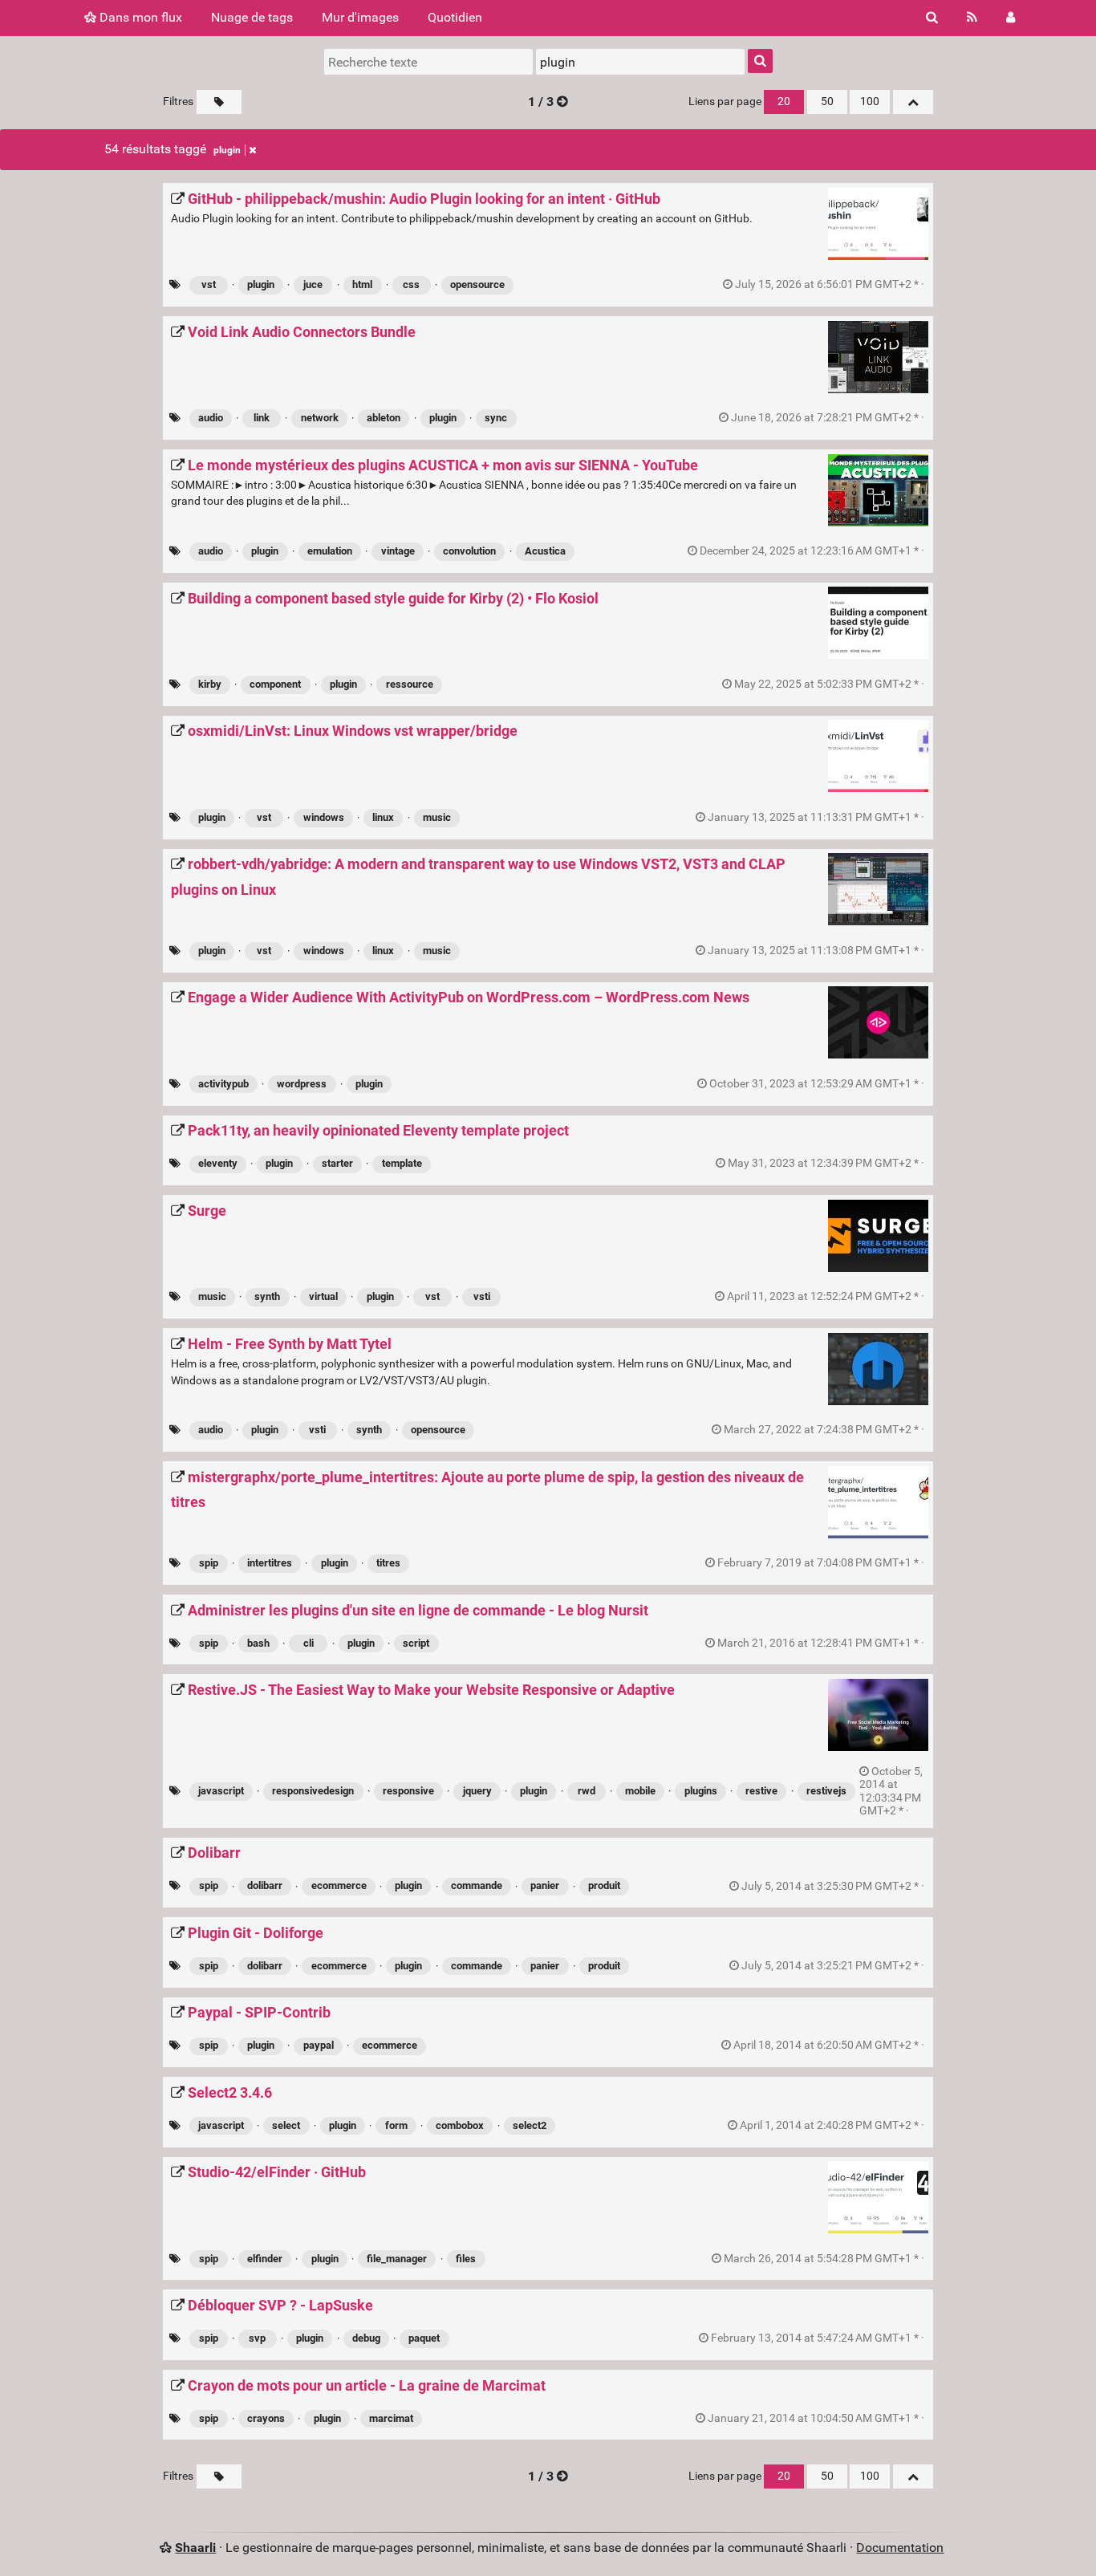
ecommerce (339, 1885)
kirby (210, 684)
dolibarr (265, 1885)
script (416, 1643)
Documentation (900, 2548)
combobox (460, 2125)
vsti (482, 1296)
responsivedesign (313, 1791)
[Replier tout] (913, 102)
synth (267, 1296)
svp (257, 2338)
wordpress (302, 1084)
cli (309, 1643)
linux (383, 817)
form (396, 2125)
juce (313, 284)
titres (388, 1563)
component (275, 684)
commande (477, 1885)
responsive (408, 1791)
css (411, 284)
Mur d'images (360, 17)
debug (366, 2338)
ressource (410, 684)
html (362, 284)
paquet (424, 2338)
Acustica (545, 551)
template (402, 1163)
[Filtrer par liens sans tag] (219, 102)
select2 (530, 2125)
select (286, 2125)
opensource (477, 284)
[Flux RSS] (972, 18)
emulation (330, 551)
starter (337, 1163)
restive (761, 1791)
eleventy (218, 1163)
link (262, 418)
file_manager (397, 2259)
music (437, 817)
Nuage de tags (252, 17)
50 (827, 102)
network (320, 418)
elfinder (265, 2259)
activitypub (223, 1084)
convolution (469, 551)
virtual (323, 1296)
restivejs (826, 1791)
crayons (266, 2418)
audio (211, 418)
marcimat (391, 2418)
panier (545, 1885)
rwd (587, 1791)
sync (496, 418)
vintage (398, 551)
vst (209, 284)
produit (604, 1885)
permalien (830, 285)
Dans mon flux (139, 17)
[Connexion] (1011, 18)
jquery (477, 1791)
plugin (227, 150)
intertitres (270, 1563)
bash (258, 1643)
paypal (319, 2045)
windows (324, 817)
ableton (384, 418)
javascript (221, 1791)
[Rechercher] (932, 18)
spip (209, 1563)
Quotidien (455, 17)
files (466, 2259)
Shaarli (195, 2548)
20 (784, 102)
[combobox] (640, 62)
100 (870, 102)
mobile (640, 1791)
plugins (701, 1791)
